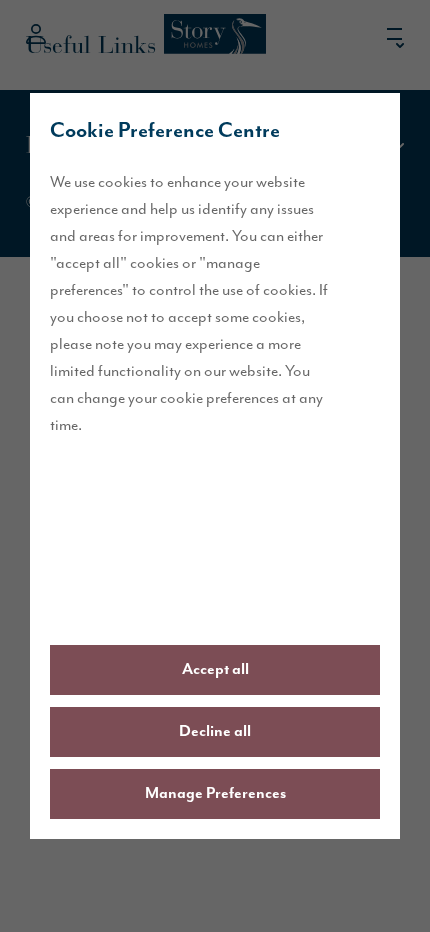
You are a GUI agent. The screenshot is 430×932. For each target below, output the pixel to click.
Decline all (215, 732)
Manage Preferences (215, 794)
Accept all (215, 670)
